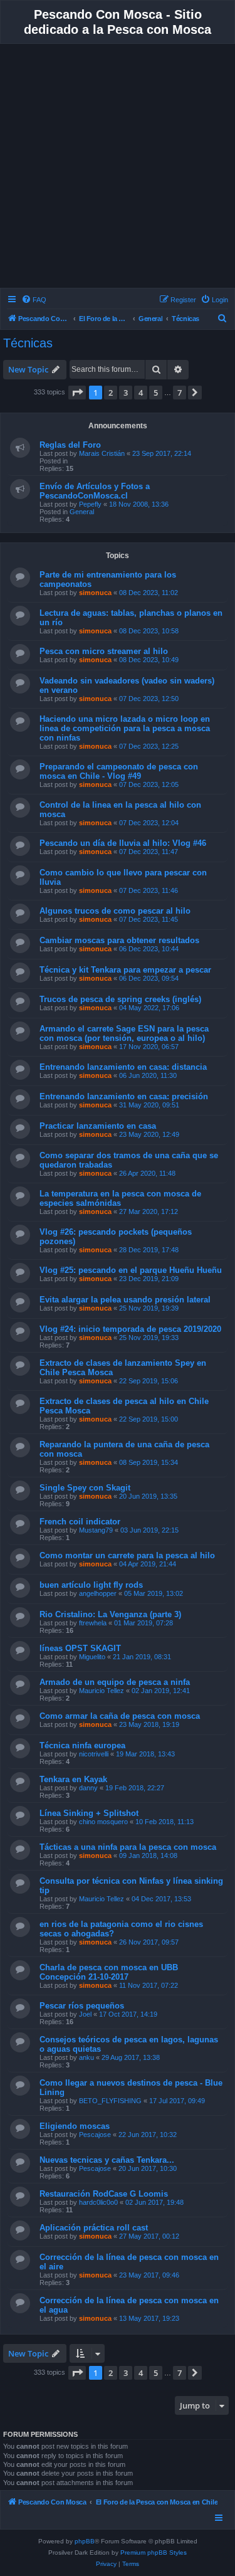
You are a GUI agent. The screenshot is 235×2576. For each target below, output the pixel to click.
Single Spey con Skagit (85, 1488)
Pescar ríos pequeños (82, 2006)
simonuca (95, 593)
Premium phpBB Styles (154, 2552)
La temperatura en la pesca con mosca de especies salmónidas (120, 1198)
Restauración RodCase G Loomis (104, 2194)
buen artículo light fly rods (91, 1585)
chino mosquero (103, 1822)
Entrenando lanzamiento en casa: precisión (124, 1096)
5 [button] (156, 393)
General (82, 512)
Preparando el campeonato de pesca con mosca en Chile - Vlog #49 (119, 771)
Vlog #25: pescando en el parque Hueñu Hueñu (131, 1270)
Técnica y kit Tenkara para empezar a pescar (125, 970)
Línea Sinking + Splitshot (89, 1813)
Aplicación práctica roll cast (94, 2228)
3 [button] (126, 393)
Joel (85, 2014)
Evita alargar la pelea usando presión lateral (125, 1300)
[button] (77, 393)
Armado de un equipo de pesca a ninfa (115, 1682)
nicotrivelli (94, 1754)
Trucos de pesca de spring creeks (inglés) (120, 999)
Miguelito (92, 1657)
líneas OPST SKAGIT (80, 1648)
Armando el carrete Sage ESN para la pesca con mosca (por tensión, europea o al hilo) (124, 1033)
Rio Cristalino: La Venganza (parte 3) (110, 1614)
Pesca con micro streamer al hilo (104, 651)
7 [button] (180, 393)
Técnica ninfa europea (82, 1745)
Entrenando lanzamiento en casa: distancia (123, 1067)
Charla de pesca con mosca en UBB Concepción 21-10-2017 (109, 1972)
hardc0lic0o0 (98, 2202)
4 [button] (141, 393)
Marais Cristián (102, 453)
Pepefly (90, 504)
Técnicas (28, 343)
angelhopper (98, 1593)
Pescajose (95, 2135)
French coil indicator (80, 1522)
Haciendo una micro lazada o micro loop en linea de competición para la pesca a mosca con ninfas (125, 728)
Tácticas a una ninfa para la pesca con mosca (128, 1847)
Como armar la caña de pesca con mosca (120, 1716)
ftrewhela (93, 1623)
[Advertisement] (118, 168)
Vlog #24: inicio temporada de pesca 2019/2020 (130, 1329)
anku (86, 2057)
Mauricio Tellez (102, 1691)
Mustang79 (96, 1530)
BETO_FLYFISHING (110, 2101)
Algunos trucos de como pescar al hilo (115, 911)
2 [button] (111, 393)
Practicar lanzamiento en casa (98, 1126)
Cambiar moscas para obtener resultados (119, 940)
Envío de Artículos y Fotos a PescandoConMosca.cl (95, 491)
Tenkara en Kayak (73, 1779)
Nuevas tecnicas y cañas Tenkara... (107, 2160)
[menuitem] (34, 300)
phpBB (85, 2541)
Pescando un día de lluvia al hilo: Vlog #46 (123, 843)
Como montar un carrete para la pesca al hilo (127, 1555)
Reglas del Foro (70, 445)
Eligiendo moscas (75, 2126)
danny (88, 1788)
